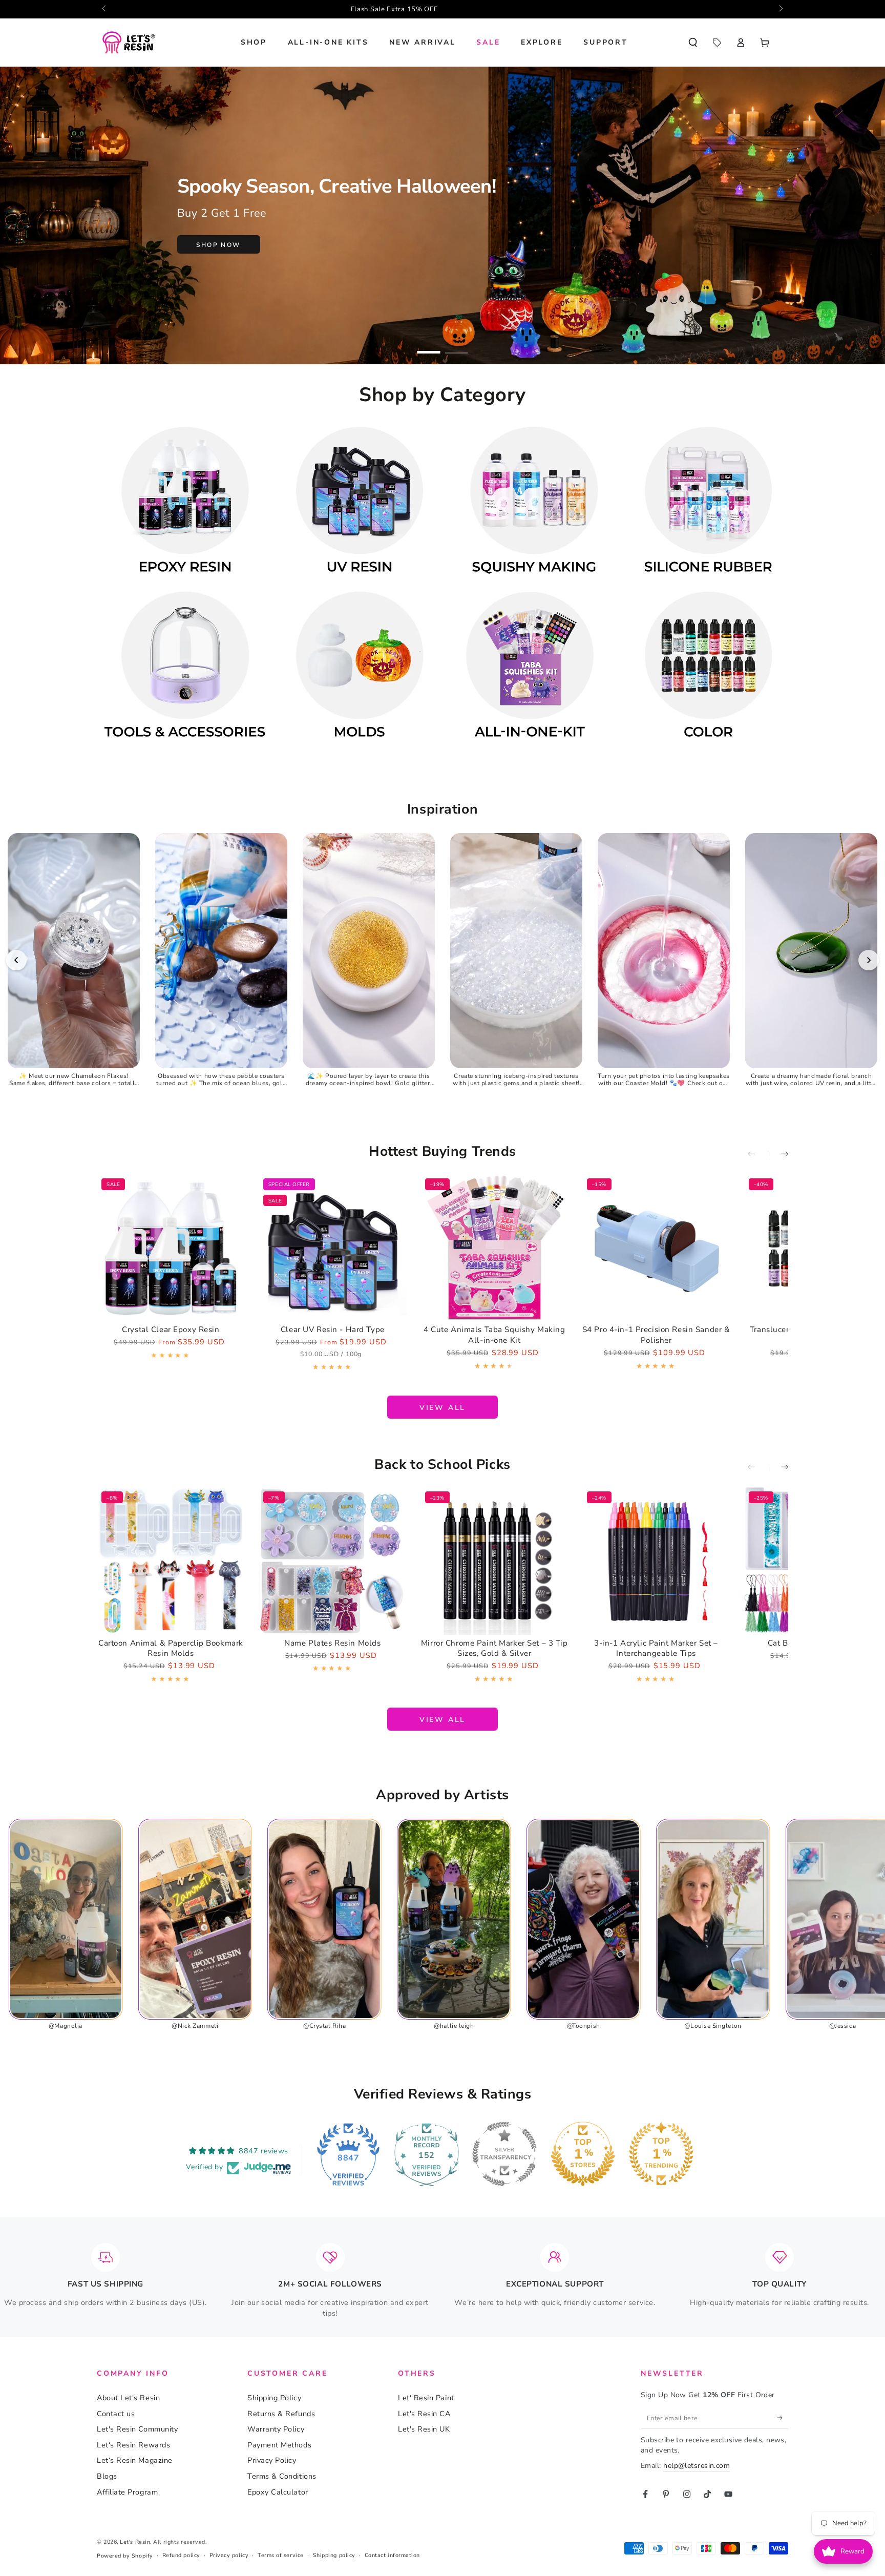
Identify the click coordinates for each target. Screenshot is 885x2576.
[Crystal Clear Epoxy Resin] (171, 1248)
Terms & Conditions (282, 2476)
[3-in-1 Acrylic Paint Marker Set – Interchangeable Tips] (656, 1561)
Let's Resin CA (424, 2414)
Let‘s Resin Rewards (133, 2445)
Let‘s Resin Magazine (135, 2460)
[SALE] (717, 43)
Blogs (107, 2476)
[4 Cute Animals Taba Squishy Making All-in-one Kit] (494, 1248)
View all (442, 1408)
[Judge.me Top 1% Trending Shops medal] (661, 2154)
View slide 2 (457, 346)
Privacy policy (229, 2555)
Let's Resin (135, 2542)
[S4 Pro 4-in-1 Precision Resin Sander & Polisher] (656, 1248)
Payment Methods (279, 2445)
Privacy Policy (272, 2460)
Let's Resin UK (424, 2429)
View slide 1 (429, 346)
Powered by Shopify (125, 2556)
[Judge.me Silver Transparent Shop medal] (504, 2154)
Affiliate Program (127, 2492)
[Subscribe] (783, 2418)
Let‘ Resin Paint (426, 2398)
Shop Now (218, 245)
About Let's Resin (128, 2398)
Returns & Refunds (281, 2414)
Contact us (116, 2414)
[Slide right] (780, 9)
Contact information (392, 2555)
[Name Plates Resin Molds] (333, 1561)
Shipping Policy (274, 2398)
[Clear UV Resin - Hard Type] (333, 1248)
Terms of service (281, 2555)
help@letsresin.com (697, 2466)
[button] (693, 43)
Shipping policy (334, 2555)
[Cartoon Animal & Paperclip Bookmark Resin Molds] (171, 1561)
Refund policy (181, 2555)
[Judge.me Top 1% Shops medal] (583, 2154)
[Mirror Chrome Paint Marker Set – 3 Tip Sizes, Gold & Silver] (494, 1561)
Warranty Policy (276, 2429)
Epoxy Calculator (278, 2492)
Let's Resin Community (137, 2429)
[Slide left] (105, 9)
